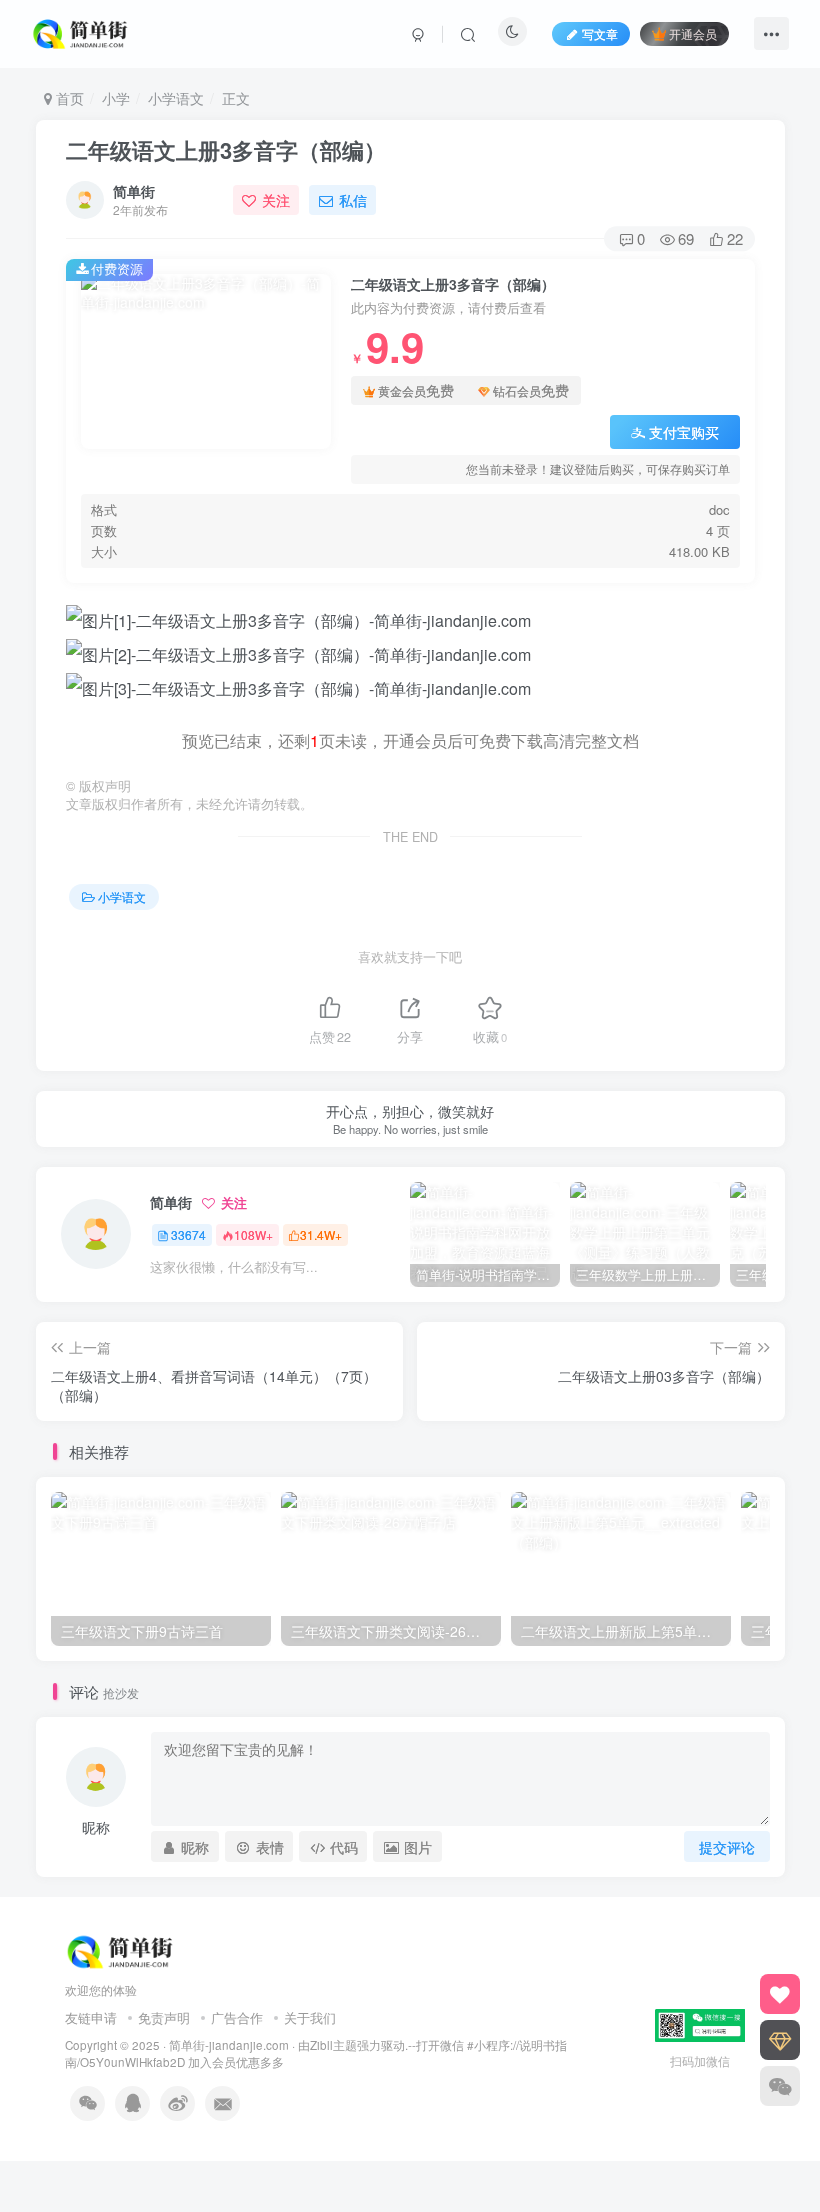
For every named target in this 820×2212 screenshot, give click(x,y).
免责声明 (164, 2017)
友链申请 (91, 2017)
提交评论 (727, 1847)
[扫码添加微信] (780, 2086)
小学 (116, 98)
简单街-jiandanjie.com (229, 2045)
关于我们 (310, 2017)
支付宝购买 (684, 432)
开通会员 (693, 33)
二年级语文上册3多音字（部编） (226, 150)
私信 (353, 200)
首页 (68, 98)
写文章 (600, 33)
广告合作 (237, 2017)
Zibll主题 (333, 2045)
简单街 (134, 191)
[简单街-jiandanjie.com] (82, 31)
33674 (188, 1234)
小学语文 (176, 98)
